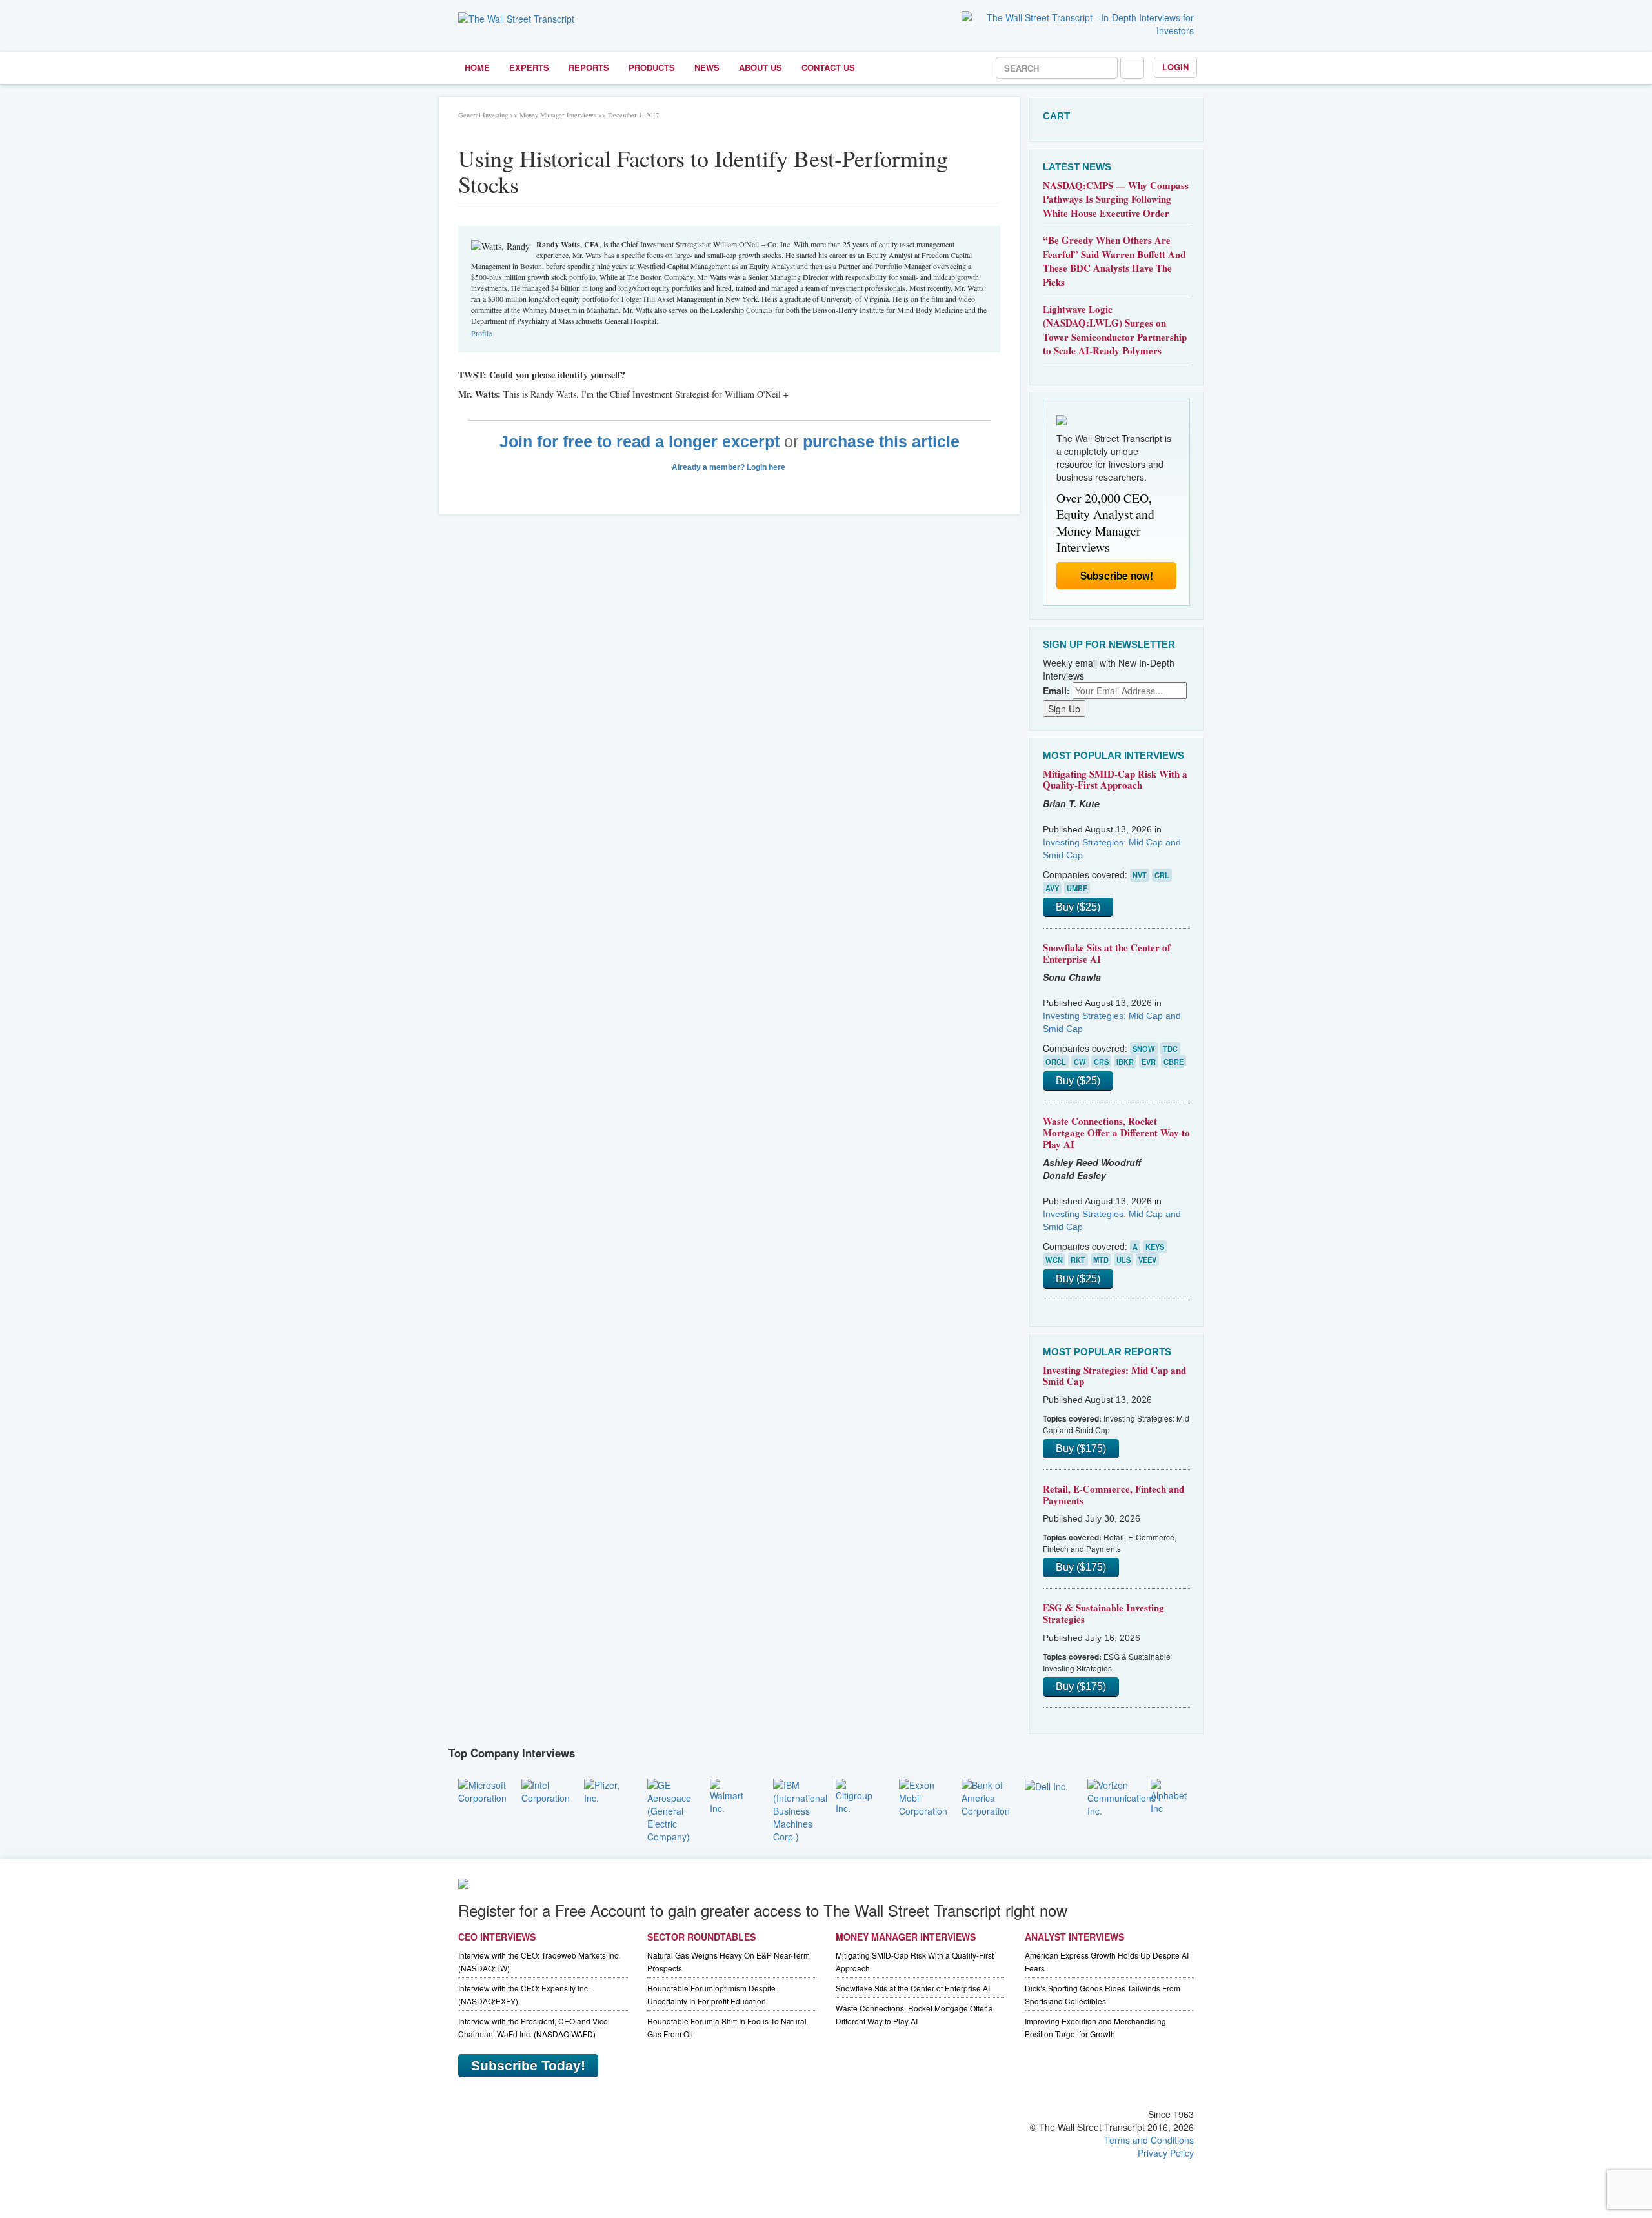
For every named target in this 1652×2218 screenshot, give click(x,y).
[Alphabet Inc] (1173, 1795)
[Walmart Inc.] (732, 1795)
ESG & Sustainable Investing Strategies (1103, 1613)
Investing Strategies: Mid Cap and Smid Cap (1114, 1376)
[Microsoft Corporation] (482, 1790)
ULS (1123, 1260)
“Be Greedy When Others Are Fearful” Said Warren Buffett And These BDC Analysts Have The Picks (1114, 261)
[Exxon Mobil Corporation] (923, 1796)
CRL (1162, 875)
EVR (1149, 1062)
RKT (1078, 1260)
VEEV (1147, 1260)
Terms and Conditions (1149, 2140)
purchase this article (881, 442)
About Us (761, 67)
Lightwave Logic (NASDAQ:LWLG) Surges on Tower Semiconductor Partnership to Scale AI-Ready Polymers (1115, 330)
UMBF (1077, 888)
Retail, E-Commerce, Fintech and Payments (1113, 1495)
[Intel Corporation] (546, 1790)
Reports (589, 67)
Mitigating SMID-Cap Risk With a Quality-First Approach (1115, 780)
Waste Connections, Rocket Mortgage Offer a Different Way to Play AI (1116, 1132)
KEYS (1155, 1247)
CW (1080, 1062)
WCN (1054, 1260)
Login (1175, 67)
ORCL (1056, 1062)
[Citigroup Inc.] (858, 1795)
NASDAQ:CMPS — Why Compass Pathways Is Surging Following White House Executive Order (1116, 199)
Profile (481, 333)
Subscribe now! (1117, 576)
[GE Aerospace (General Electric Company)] (669, 1809)
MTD (1101, 1260)
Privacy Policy (1166, 2153)
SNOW (1144, 1049)
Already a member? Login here (730, 467)
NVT (1140, 875)
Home (477, 67)
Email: (1056, 691)
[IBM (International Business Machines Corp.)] (800, 1809)
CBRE (1174, 1062)
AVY (1052, 888)
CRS (1101, 1062)
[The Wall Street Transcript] (516, 17)
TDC (1170, 1049)
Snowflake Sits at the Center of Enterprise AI (1107, 953)
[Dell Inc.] (1046, 1785)
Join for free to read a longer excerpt (640, 442)
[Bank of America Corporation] (986, 1796)
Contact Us (828, 67)
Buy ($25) (1078, 907)
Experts (529, 67)
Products (652, 67)
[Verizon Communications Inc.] (1122, 1796)
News (707, 67)
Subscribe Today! (528, 2065)
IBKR (1125, 1062)
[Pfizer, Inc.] (606, 1790)
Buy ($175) (1081, 1448)
